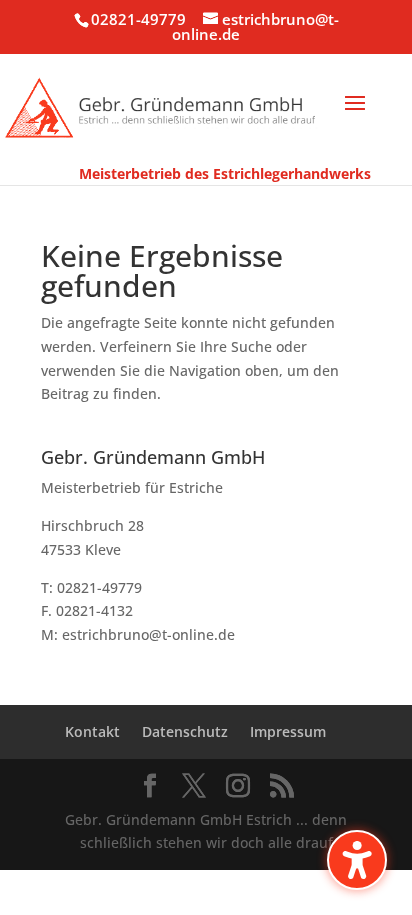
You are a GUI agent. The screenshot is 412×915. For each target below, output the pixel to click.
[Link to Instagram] (238, 786)
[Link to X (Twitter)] (194, 786)
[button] (355, 116)
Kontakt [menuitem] (92, 731)
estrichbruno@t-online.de (148, 634)
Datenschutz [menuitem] (185, 731)
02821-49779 (138, 19)
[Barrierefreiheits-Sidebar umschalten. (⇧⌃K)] (357, 860)
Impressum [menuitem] (288, 731)
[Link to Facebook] (150, 786)
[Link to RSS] (282, 786)
